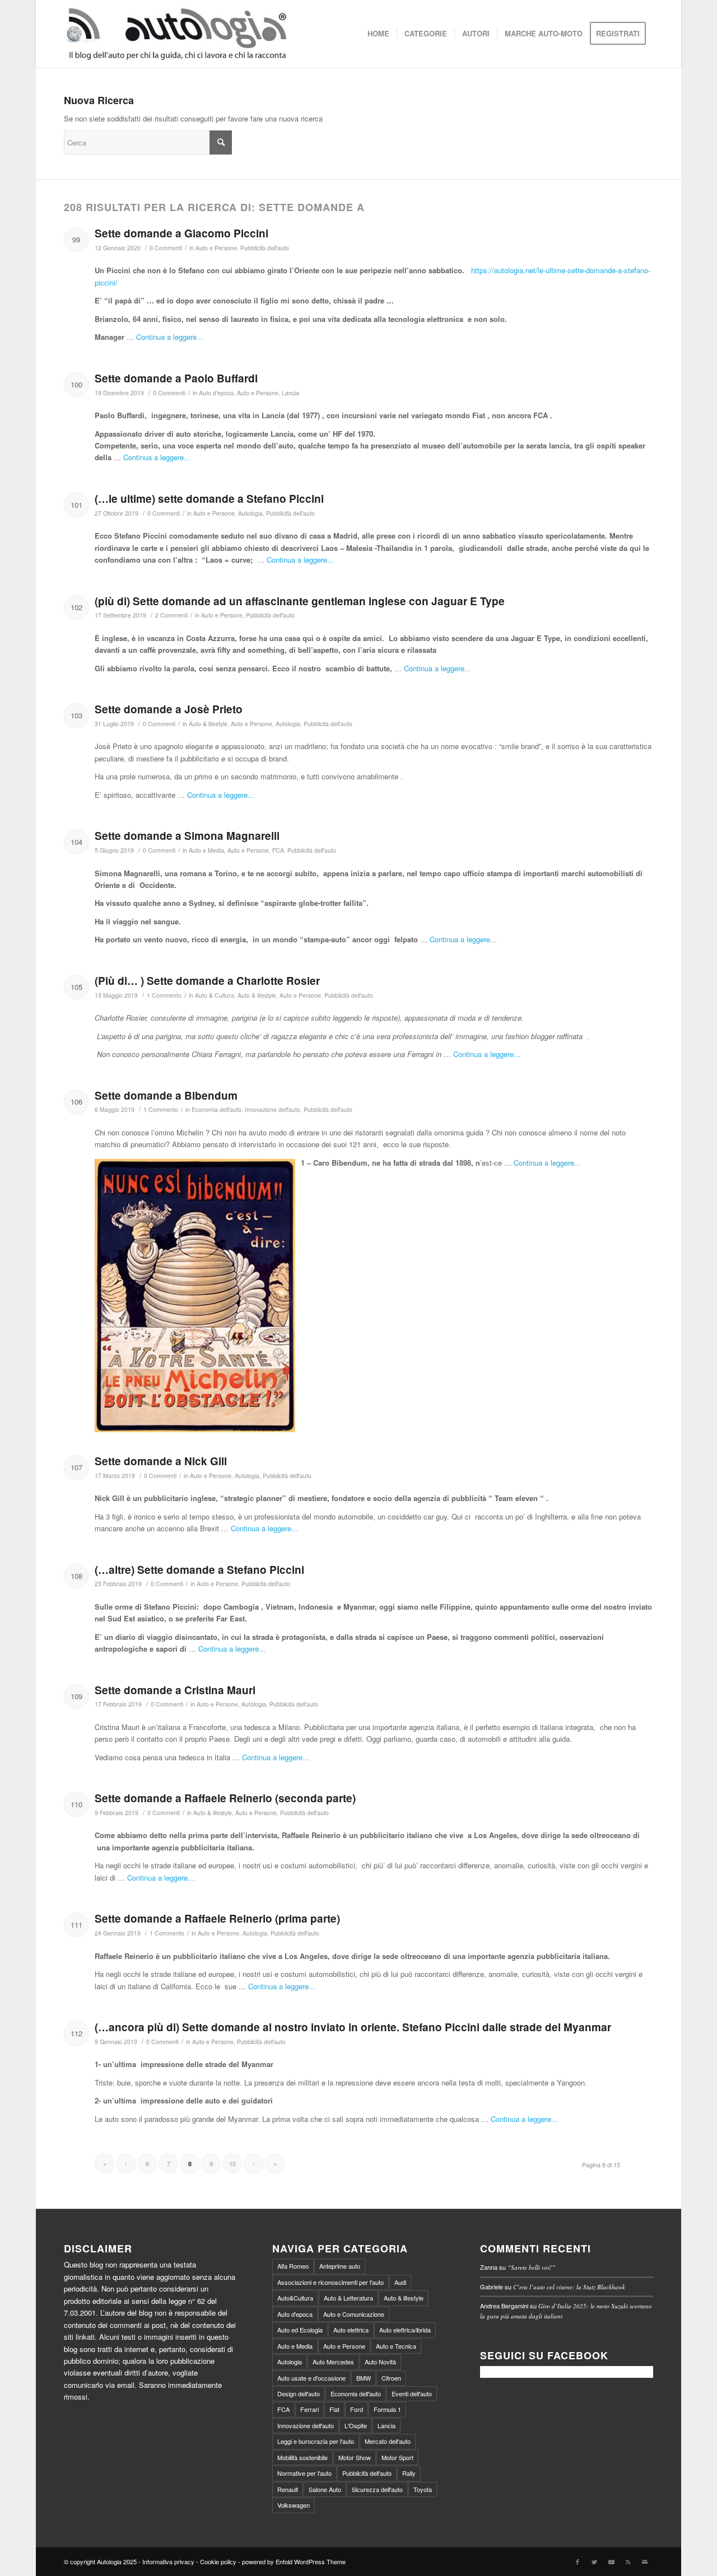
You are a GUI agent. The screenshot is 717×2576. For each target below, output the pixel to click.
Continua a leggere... (170, 337)
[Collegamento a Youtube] (611, 2561)
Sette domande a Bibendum (166, 1095)
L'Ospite (356, 2425)
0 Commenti (166, 248)
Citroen (391, 2378)
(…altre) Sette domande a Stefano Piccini (199, 1570)
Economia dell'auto (217, 1109)
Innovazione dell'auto (273, 1109)
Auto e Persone (216, 248)
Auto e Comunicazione (354, 2314)
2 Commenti (171, 615)
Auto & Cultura (215, 995)
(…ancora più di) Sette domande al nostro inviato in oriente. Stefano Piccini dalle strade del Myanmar (353, 2027)
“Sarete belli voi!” (531, 2267)
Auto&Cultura (295, 2298)
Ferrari (309, 2409)
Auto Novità (380, 2362)
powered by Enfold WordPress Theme (294, 2561)
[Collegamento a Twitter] (594, 2561)
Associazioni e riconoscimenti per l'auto (330, 2282)
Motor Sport (397, 2457)
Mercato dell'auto (388, 2441)
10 (232, 2163)
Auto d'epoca (216, 393)
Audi (400, 2282)
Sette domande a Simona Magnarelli (187, 836)
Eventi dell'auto (412, 2393)
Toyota (423, 2489)
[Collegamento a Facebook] (578, 2561)
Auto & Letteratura (348, 2298)
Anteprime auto (340, 2266)
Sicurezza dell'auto (377, 2489)
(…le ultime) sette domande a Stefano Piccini (209, 499)
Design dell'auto (299, 2393)
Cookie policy (218, 2561)
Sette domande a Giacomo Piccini (181, 233)
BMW (364, 2378)
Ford (357, 2409)
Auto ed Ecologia (300, 2330)
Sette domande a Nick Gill (161, 1461)
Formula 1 (387, 2409)
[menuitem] (378, 34)
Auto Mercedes (333, 2362)
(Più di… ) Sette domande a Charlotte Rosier (207, 981)
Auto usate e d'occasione (311, 2378)
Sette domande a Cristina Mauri (175, 1690)
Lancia (290, 393)
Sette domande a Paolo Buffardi (176, 378)
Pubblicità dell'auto (265, 248)
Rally (409, 2473)
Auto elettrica (351, 2330)
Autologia (250, 513)
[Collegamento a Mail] (645, 2561)
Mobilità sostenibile (302, 2457)
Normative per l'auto (304, 2473)
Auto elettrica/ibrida (405, 2330)
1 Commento (164, 995)
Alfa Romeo (293, 2266)
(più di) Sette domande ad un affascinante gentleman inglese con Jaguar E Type (300, 601)
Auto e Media (206, 850)
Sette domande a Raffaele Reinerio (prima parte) (217, 1918)
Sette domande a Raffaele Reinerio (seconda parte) (225, 1798)
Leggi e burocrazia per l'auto (316, 2441)
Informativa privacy (168, 2561)
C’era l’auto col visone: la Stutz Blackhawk (569, 2287)
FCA (278, 850)
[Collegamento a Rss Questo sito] (628, 2561)
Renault (288, 2489)
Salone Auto (325, 2489)
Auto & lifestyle (208, 724)
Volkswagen (294, 2505)
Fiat (334, 2409)
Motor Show (355, 2457)
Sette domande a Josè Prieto (169, 709)
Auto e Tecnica (396, 2346)
